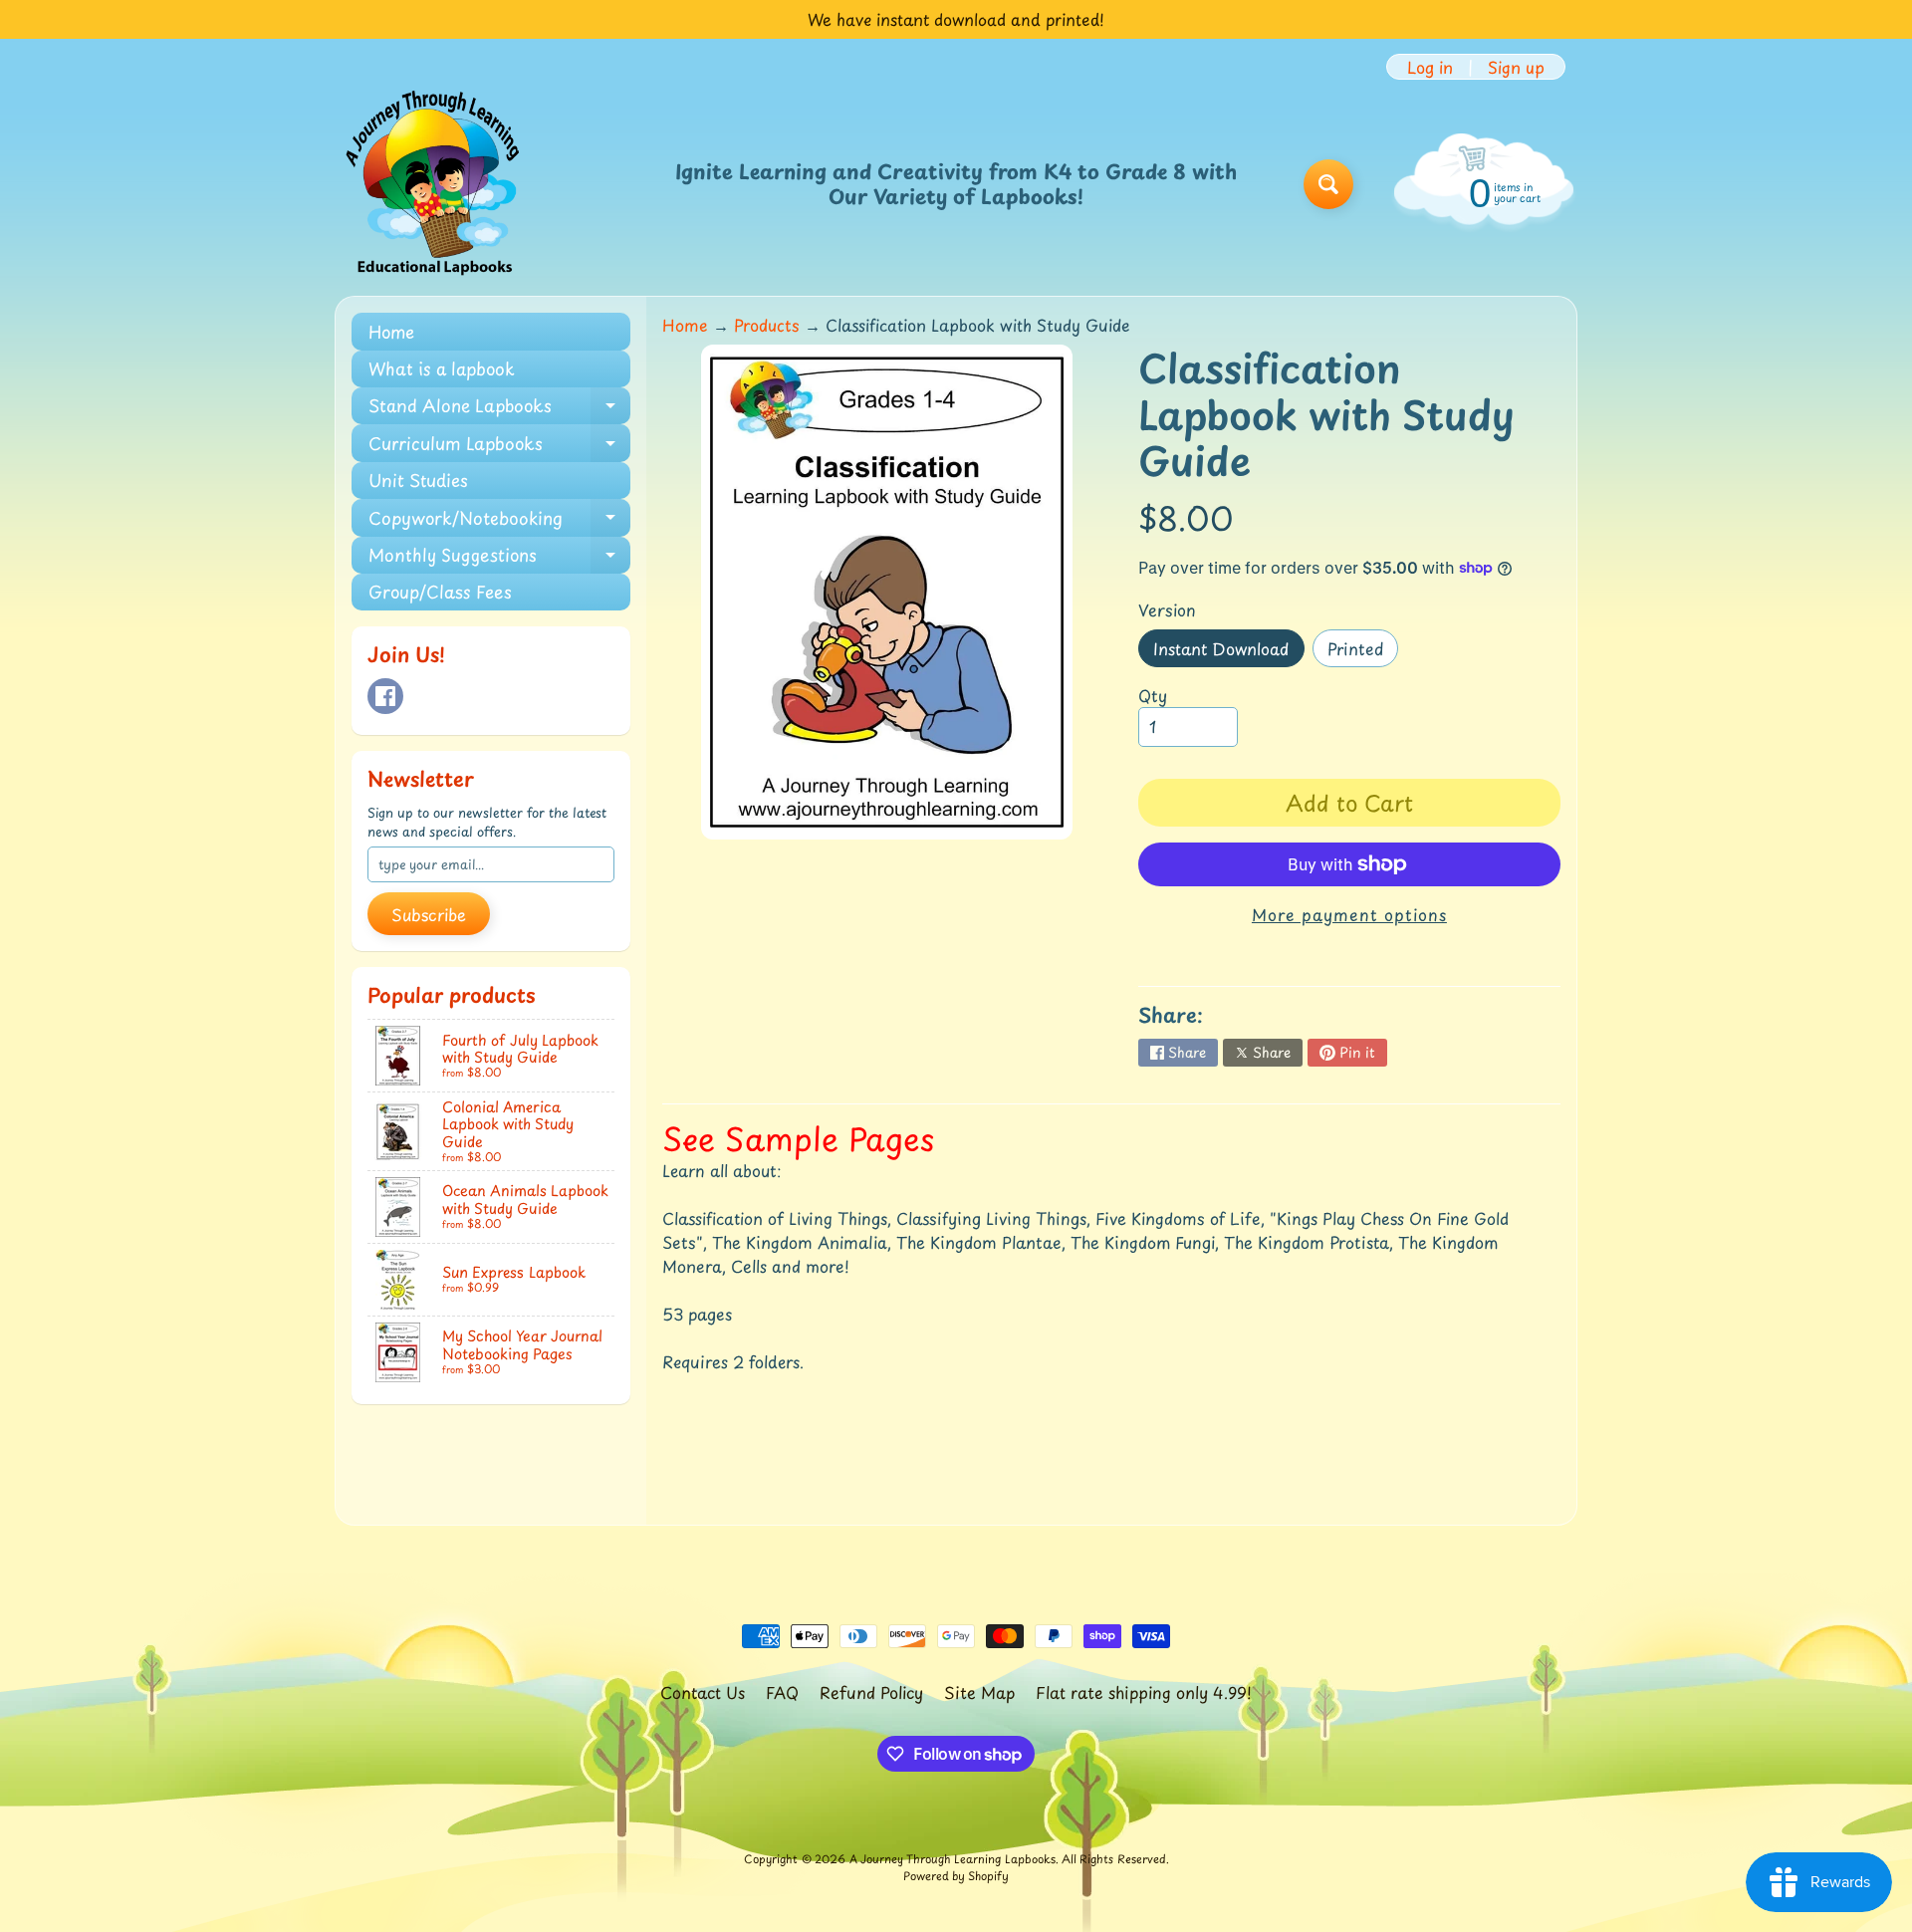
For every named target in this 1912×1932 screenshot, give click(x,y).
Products (767, 325)
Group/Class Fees (440, 592)
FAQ (782, 1692)
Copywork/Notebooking (499, 520)
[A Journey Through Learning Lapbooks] (434, 184)
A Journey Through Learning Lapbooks (953, 1859)
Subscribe (429, 914)
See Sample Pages (798, 1138)
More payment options (1349, 914)
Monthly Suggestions (499, 558)
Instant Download (1228, 652)
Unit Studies (418, 480)
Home (391, 332)
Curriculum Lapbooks (499, 446)
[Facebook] (385, 696)
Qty (1153, 695)
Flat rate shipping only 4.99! (1144, 1692)
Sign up (1516, 67)
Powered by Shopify (956, 1876)
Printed (1363, 652)
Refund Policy (871, 1692)
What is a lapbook (442, 368)
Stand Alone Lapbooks (499, 408)
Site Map (979, 1692)
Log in (1430, 67)
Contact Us (703, 1692)
